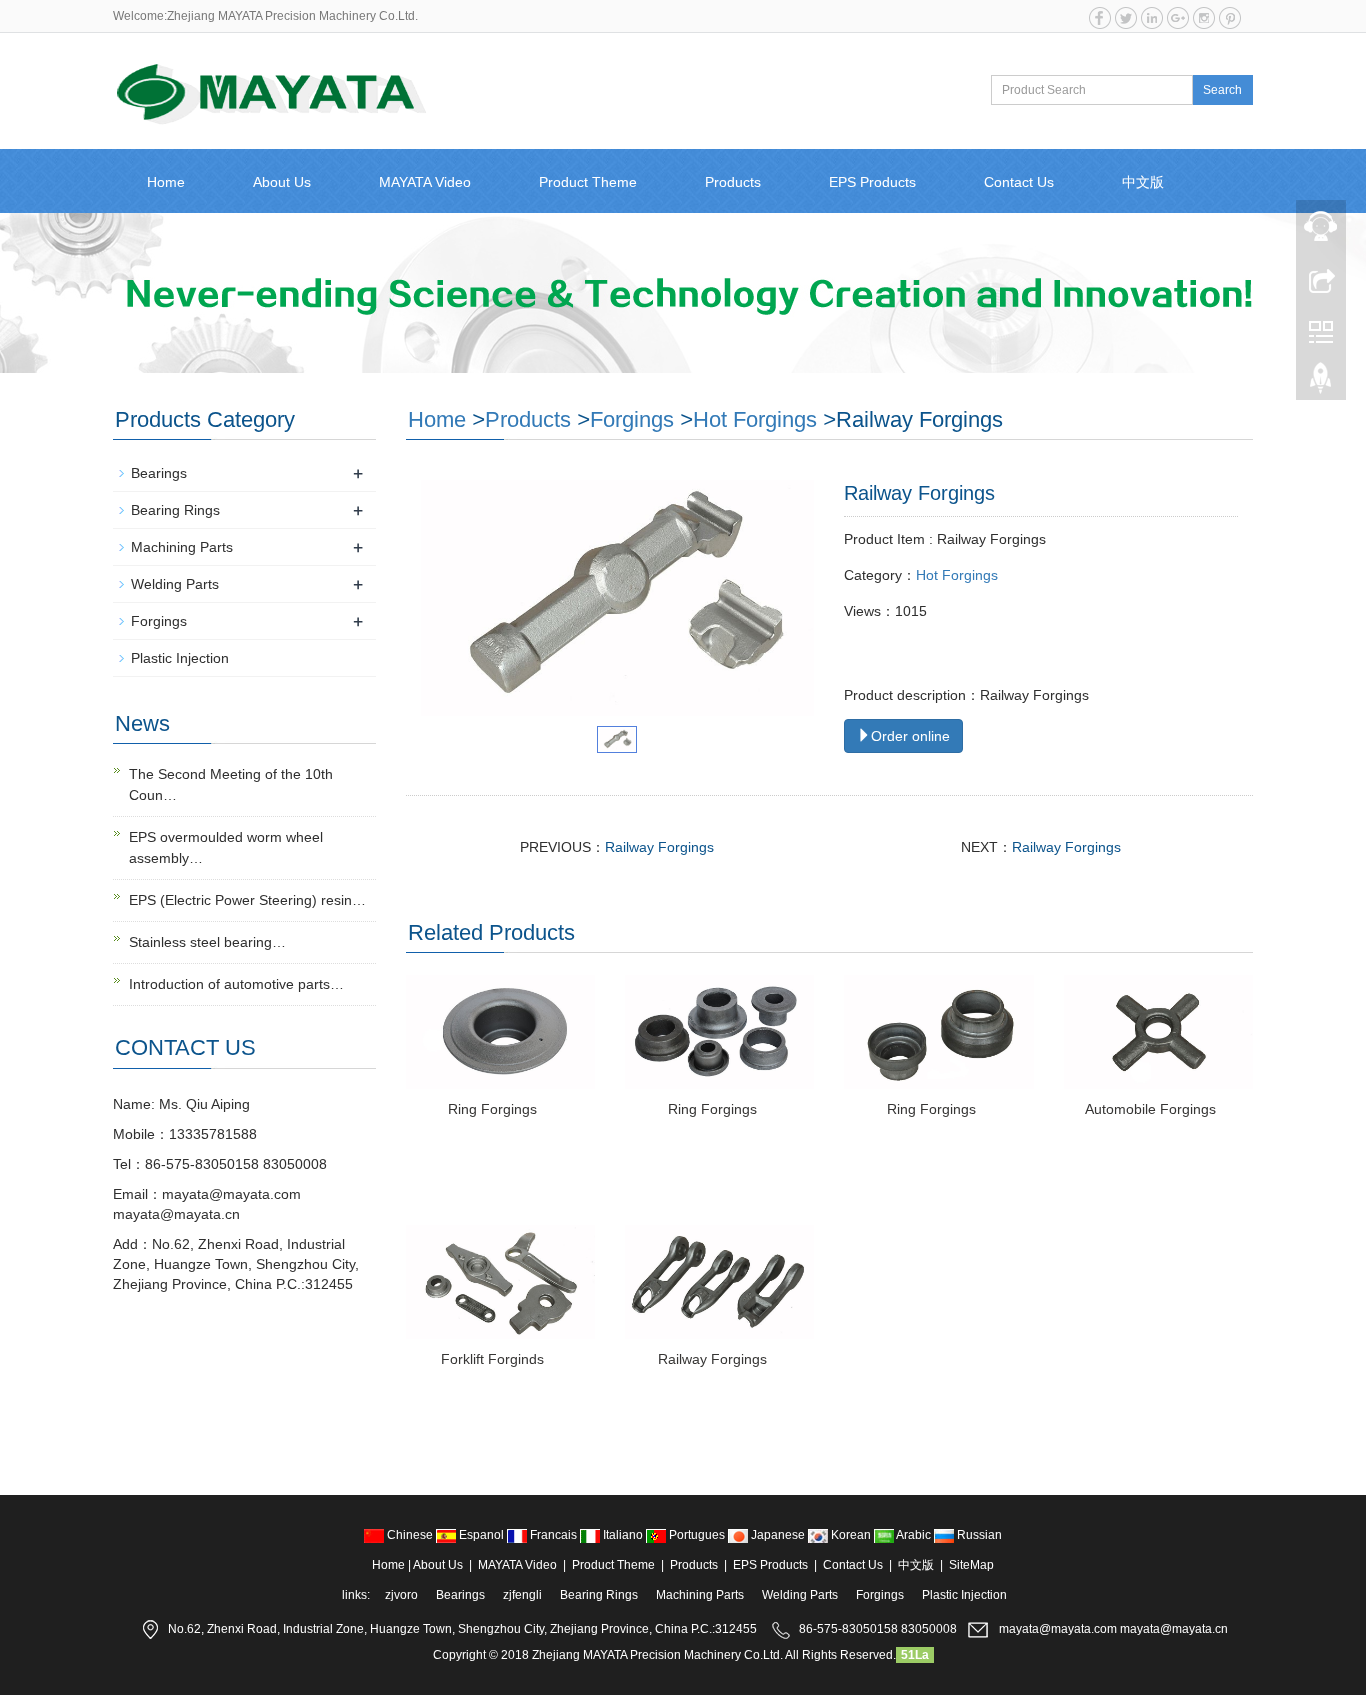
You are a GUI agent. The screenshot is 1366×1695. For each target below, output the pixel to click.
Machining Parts (182, 547)
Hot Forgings (755, 419)
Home (166, 182)
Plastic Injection (180, 658)
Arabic (914, 1535)
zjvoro (401, 1595)
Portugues (697, 1535)
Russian (978, 1535)
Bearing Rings (175, 510)
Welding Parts (175, 584)
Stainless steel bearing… (207, 942)
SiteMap (971, 1565)
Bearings (159, 473)
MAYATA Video (425, 182)
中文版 (1143, 182)
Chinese (410, 1535)
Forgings (632, 419)
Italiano (623, 1535)
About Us (282, 182)
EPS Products (872, 182)
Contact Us (1019, 182)
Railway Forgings (659, 847)
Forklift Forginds (492, 1359)
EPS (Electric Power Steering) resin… (247, 900)
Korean (851, 1535)
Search (1222, 90)
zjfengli (522, 1595)
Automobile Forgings (1150, 1109)
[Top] (1321, 383)
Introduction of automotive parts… (236, 984)
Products (733, 182)
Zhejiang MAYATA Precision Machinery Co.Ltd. (657, 1655)
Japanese (778, 1535)
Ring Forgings (492, 1109)
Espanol (481, 1535)
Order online (910, 736)
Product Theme (588, 182)
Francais (553, 1535)
